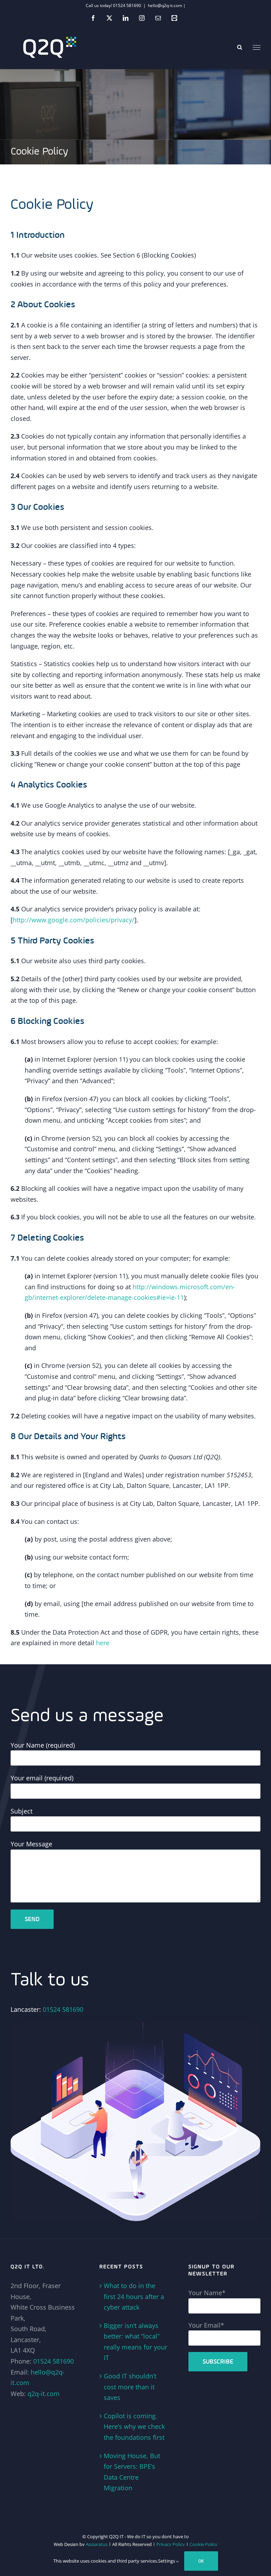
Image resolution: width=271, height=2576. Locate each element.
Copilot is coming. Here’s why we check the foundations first (134, 2427)
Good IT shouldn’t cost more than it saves (130, 2387)
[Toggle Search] (240, 47)
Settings (167, 2561)
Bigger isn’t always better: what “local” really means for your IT (135, 2342)
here (103, 1643)
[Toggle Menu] (257, 48)
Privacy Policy (171, 2544)
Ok (201, 2561)
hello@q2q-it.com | (167, 5)
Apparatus (97, 2544)
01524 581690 (63, 2009)
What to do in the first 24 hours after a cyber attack (134, 2296)
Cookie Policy (203, 2544)
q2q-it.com (44, 2394)
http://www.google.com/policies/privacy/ (74, 920)
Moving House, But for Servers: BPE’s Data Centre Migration (132, 2472)
